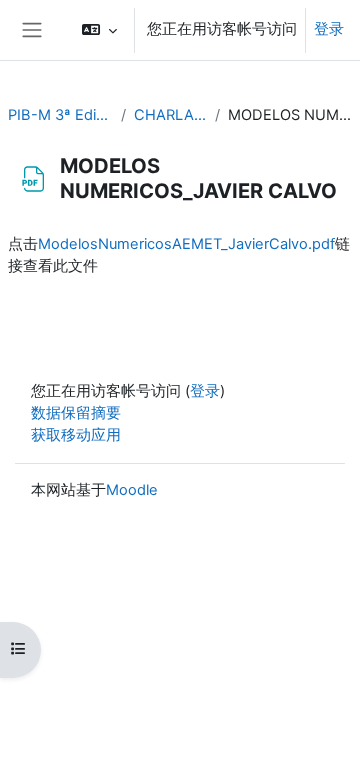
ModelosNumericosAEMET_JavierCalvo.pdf (186, 244)
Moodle (132, 490)
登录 (329, 29)
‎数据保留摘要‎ (76, 413)
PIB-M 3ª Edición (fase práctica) (60, 115)
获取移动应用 (76, 435)
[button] (99, 30)
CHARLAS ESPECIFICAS (170, 115)
